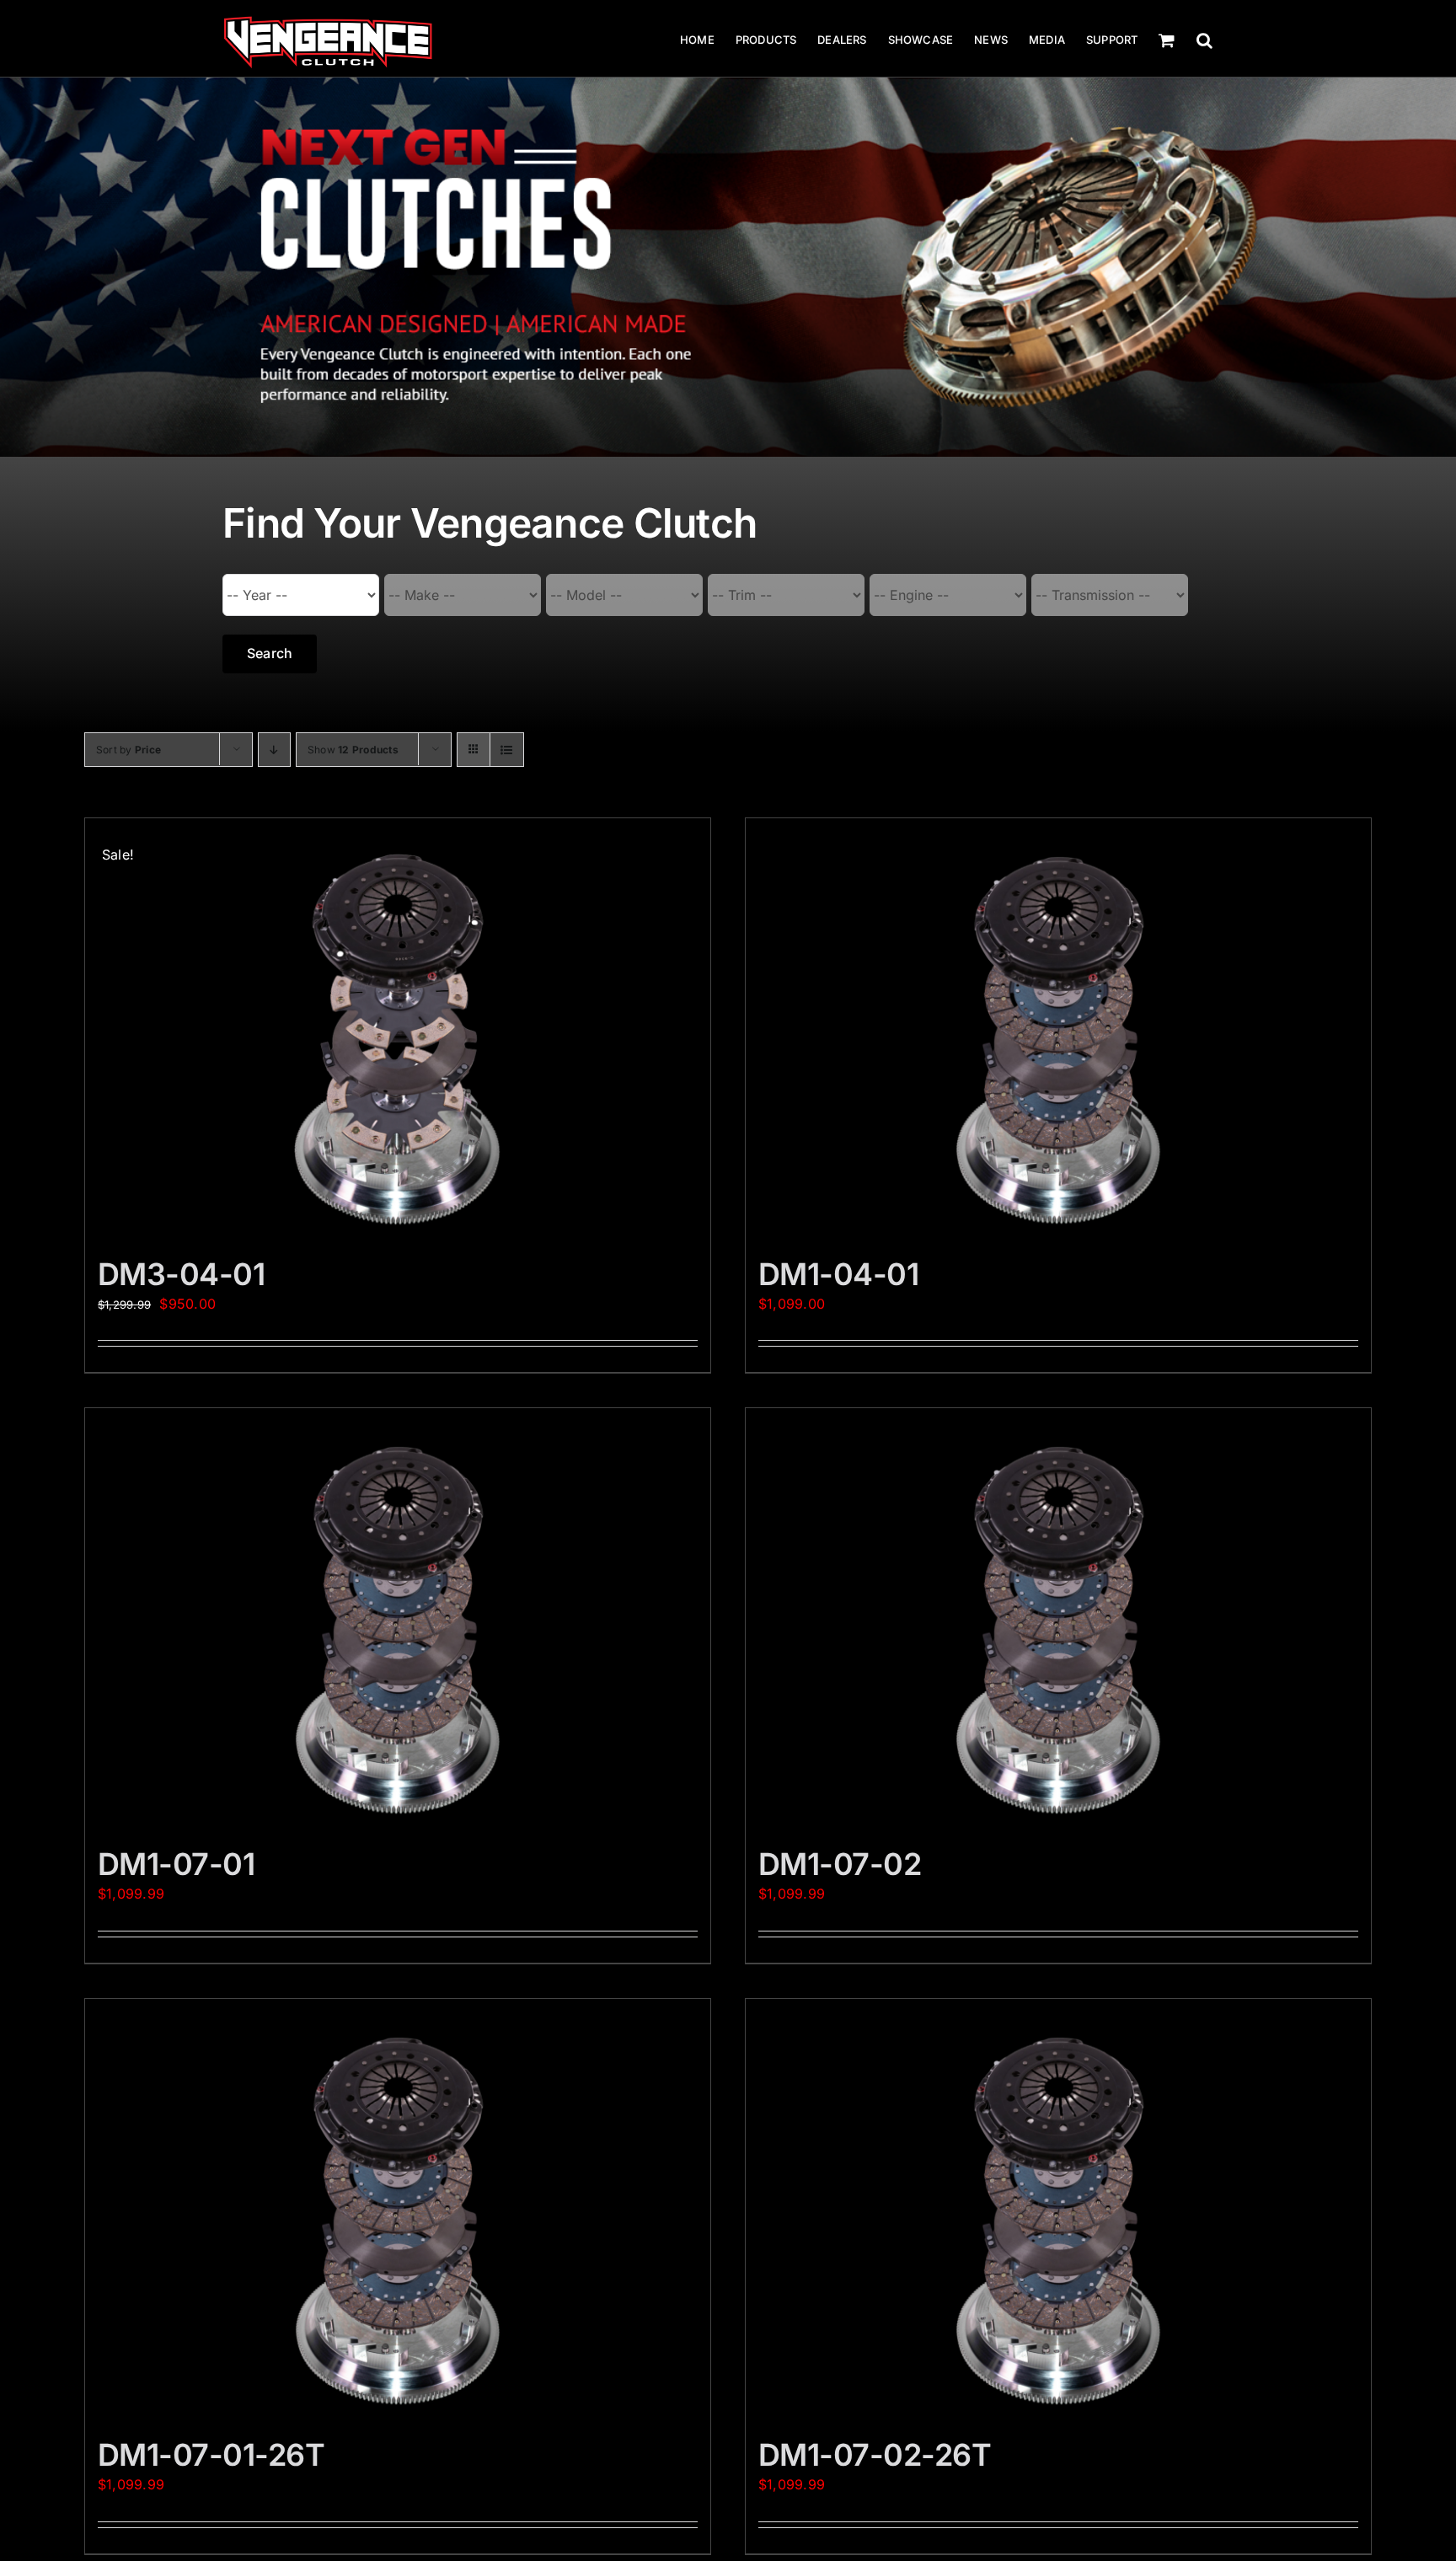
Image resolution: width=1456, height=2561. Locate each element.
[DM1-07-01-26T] (398, 2210)
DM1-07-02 (840, 1864)
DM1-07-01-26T (211, 2455)
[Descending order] (274, 750)
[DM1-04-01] (1058, 1029)
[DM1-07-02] (1058, 1619)
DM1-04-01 (838, 1274)
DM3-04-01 (181, 1274)
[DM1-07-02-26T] (1058, 2210)
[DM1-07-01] (398, 1619)
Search (270, 653)
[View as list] (507, 750)
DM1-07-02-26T (875, 2455)
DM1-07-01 (176, 1864)
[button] (1204, 40)
